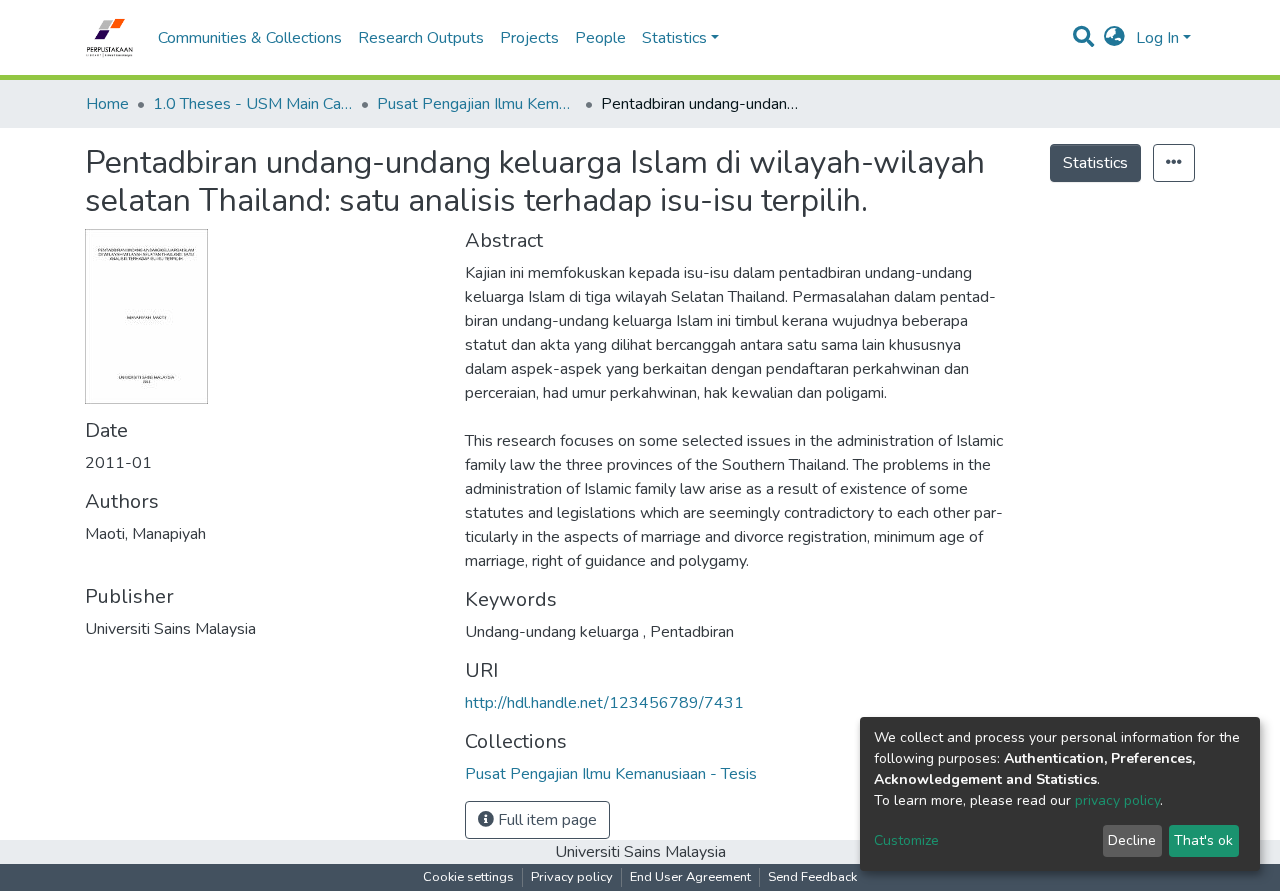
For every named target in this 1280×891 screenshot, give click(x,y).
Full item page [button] (545, 820)
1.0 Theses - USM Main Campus (253, 104)
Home (107, 104)
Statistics (1095, 163)
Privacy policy (572, 877)
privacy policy (1117, 800)
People (600, 38)
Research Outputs (421, 38)
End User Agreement (690, 877)
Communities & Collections (250, 38)
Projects (529, 38)
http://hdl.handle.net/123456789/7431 (604, 703)
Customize (906, 840)
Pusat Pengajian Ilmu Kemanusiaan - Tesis (477, 104)
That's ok (1203, 840)
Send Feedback (812, 877)
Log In (1157, 38)
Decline (1132, 840)
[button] (1114, 38)
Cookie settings (468, 877)
